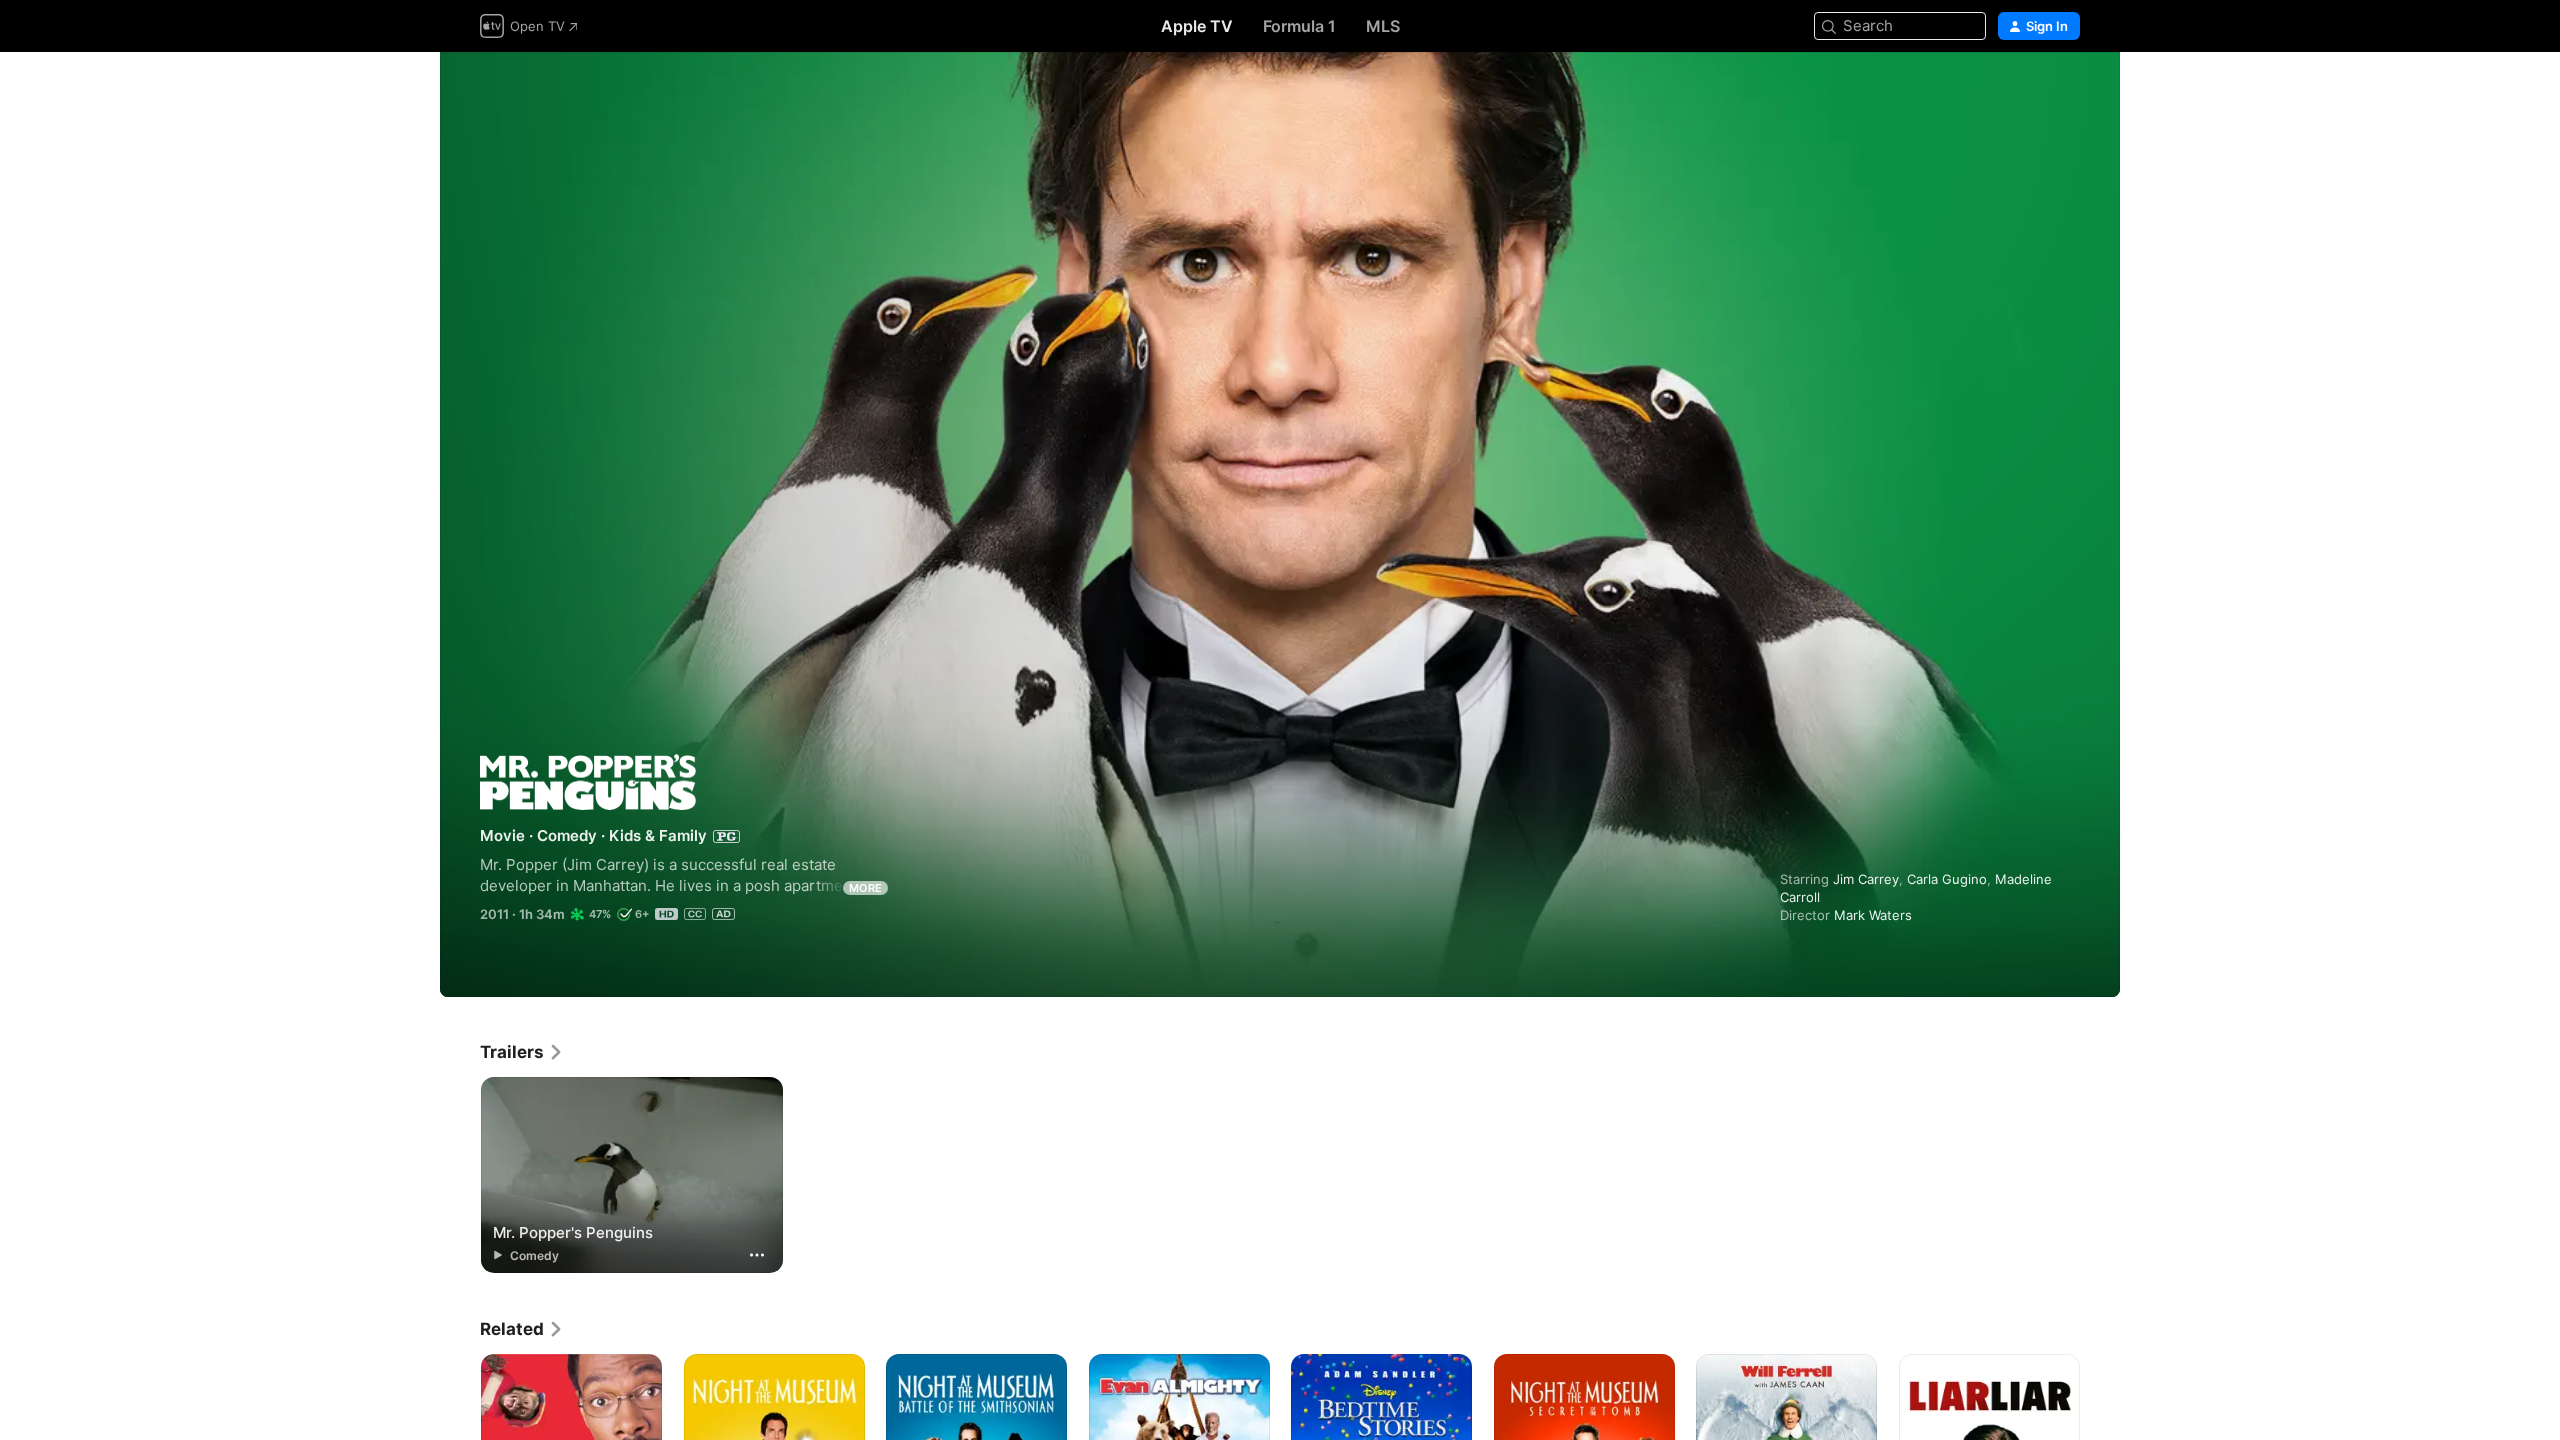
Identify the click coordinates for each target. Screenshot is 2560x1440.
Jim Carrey (1866, 879)
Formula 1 (1299, 26)
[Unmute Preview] (2066, 91)
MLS (1383, 26)
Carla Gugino (1947, 879)
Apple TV (1197, 26)
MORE (865, 888)
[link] (522, 1052)
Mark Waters (1873, 915)
